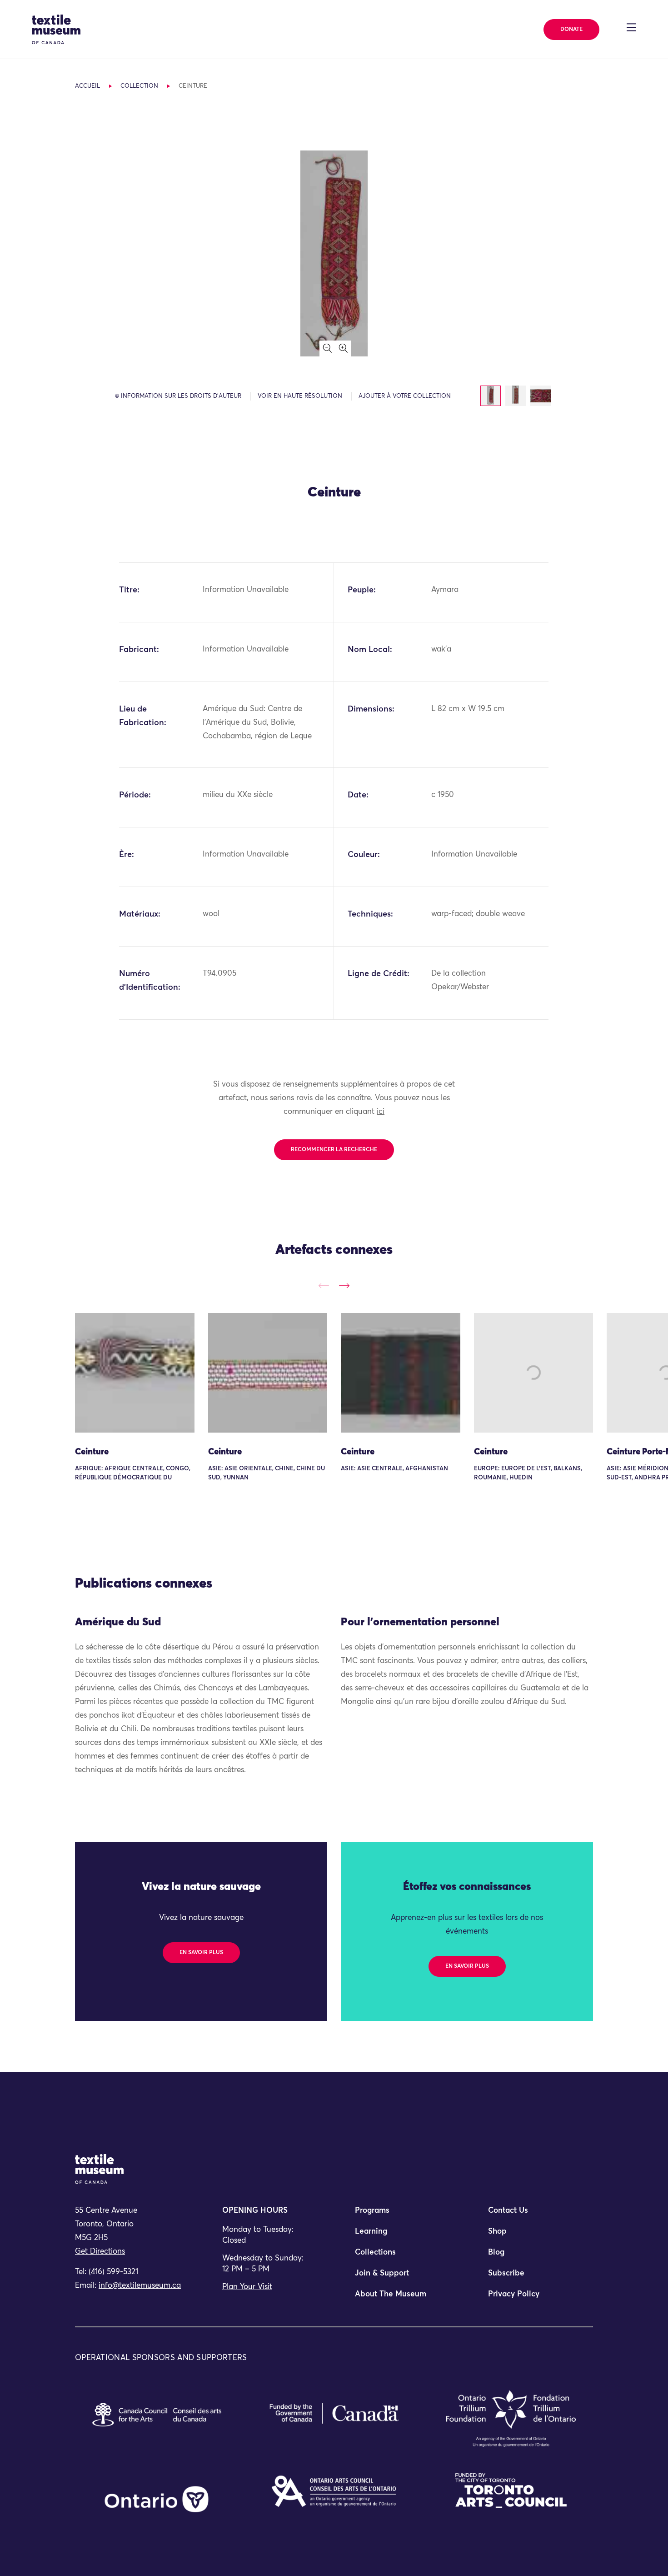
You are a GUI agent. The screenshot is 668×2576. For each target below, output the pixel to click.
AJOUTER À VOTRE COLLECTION (405, 396)
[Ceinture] (135, 1373)
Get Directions (100, 2252)
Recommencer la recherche (334, 1150)
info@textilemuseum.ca (140, 2286)
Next (344, 1285)
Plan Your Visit (247, 2287)
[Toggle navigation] (631, 27)
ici (381, 1112)
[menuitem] (400, 2215)
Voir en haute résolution (300, 396)
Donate (571, 30)
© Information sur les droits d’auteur (178, 396)
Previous (324, 1285)
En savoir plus (201, 1953)
